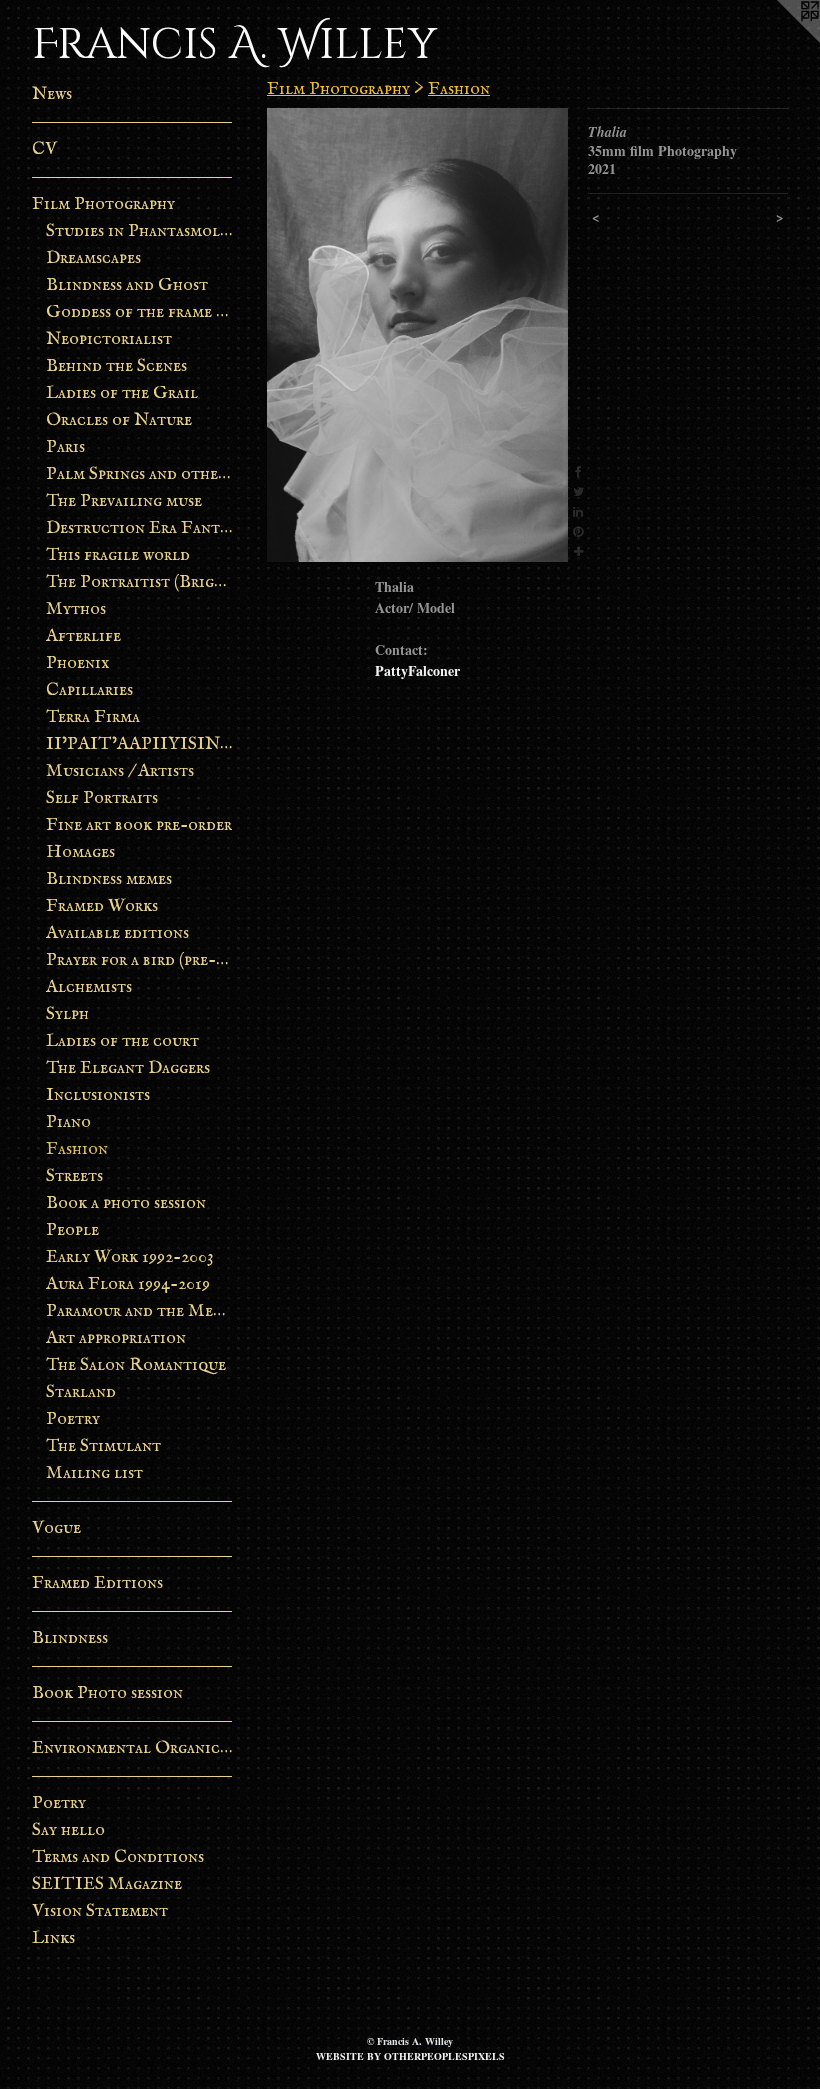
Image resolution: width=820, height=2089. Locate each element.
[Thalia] (417, 335)
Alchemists (89, 987)
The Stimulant (103, 1446)
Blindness (70, 1638)
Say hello (68, 1830)
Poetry (73, 1419)
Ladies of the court (122, 1041)
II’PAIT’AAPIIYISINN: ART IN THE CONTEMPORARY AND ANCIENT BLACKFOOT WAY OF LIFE (139, 744)
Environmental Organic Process (132, 1748)
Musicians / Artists (120, 771)
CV (44, 149)
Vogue (56, 1528)
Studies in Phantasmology (139, 231)
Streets (74, 1176)
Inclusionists (98, 1095)
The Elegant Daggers (128, 1068)
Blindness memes (109, 879)
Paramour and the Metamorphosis (139, 1311)
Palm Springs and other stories (139, 474)
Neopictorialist (109, 339)
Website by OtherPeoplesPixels (410, 2056)
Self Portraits (102, 798)
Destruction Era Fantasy (139, 528)
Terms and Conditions (118, 1857)
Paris (65, 447)
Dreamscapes (93, 258)
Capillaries (89, 690)
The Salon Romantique (136, 1365)
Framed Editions (97, 1583)
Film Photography (103, 204)
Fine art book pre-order (139, 825)
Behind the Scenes (116, 366)
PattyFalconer (417, 670)
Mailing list (94, 1473)
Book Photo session (107, 1693)
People (72, 1230)
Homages (80, 852)
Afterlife (83, 636)
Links (53, 1938)
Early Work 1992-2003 (130, 1257)
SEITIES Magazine (107, 1884)
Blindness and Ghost (127, 285)
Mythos (76, 609)
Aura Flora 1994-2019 (128, 1284)
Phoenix (78, 663)
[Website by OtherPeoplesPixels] (780, 40)
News (52, 94)
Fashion (77, 1149)
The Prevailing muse (124, 501)
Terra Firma (93, 717)
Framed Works (102, 906)
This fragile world (118, 555)
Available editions (117, 933)
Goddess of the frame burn (139, 312)
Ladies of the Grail (122, 393)
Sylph (67, 1014)
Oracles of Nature (119, 420)
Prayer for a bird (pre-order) (139, 960)
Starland (81, 1392)
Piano (68, 1122)
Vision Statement (100, 1911)
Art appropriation (116, 1338)
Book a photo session (126, 1203)
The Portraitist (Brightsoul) (139, 582)
